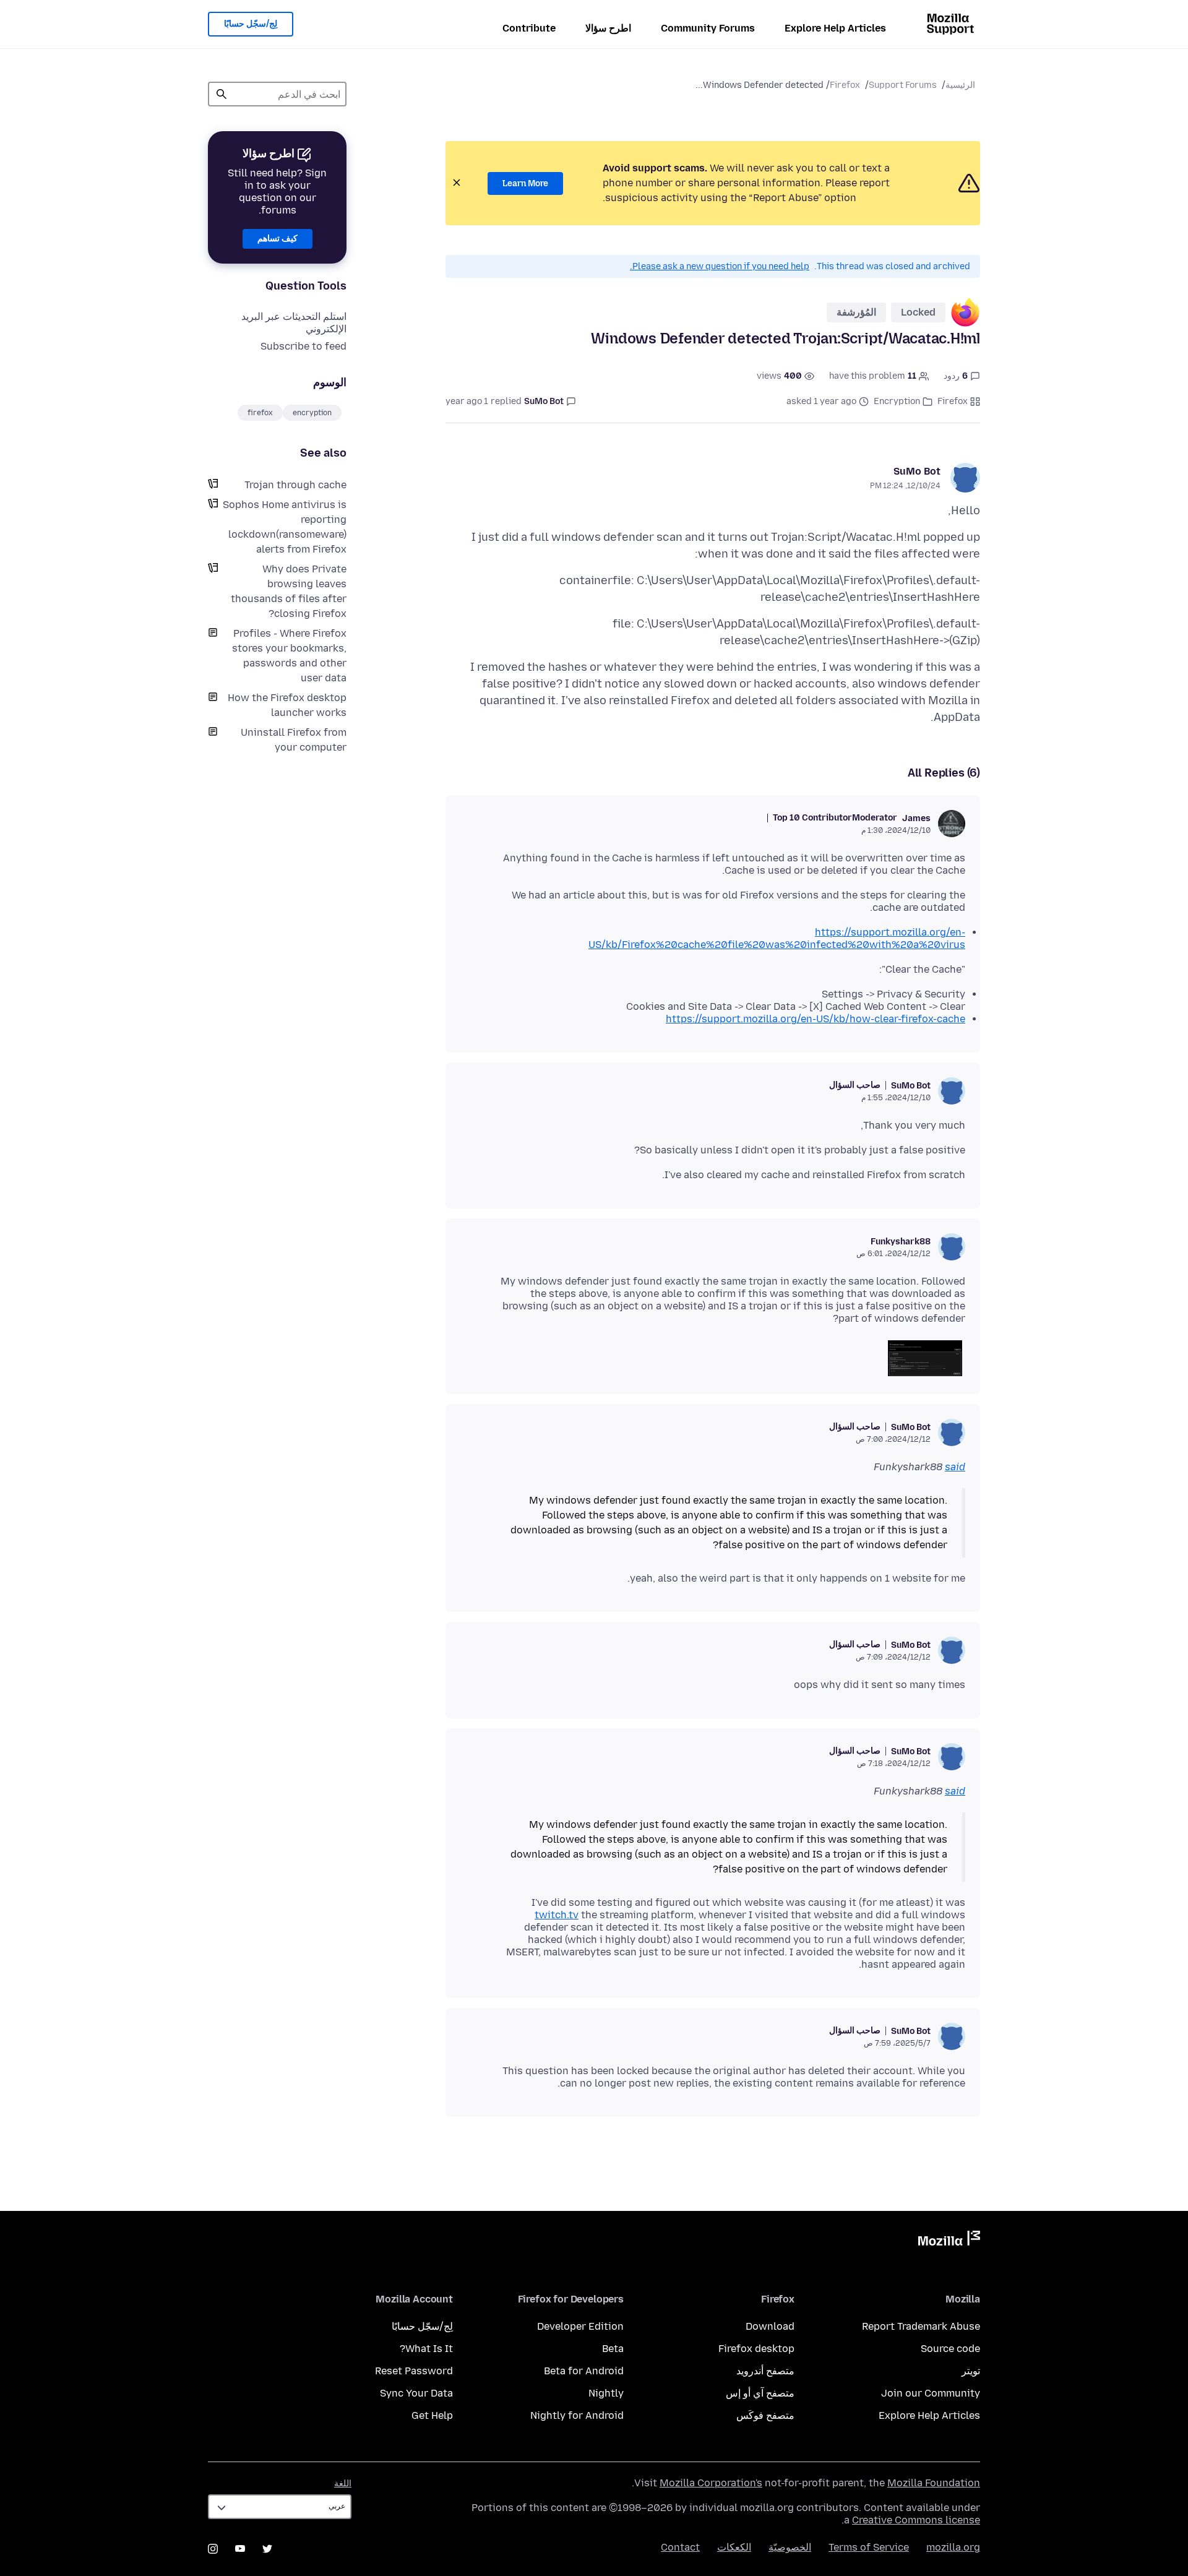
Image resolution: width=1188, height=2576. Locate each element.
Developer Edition (580, 2326)
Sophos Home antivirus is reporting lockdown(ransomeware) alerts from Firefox (285, 527)
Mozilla (949, 2241)
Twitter (267, 2549)
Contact (680, 2547)
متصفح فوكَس (765, 2415)
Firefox (845, 85)
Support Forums (903, 85)
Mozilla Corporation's (711, 2483)
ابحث (222, 94)
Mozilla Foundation (934, 2483)
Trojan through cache (295, 485)
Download (770, 2326)
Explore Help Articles (835, 28)
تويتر (971, 2371)
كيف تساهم (278, 239)
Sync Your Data (416, 2393)
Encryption (897, 401)
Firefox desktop (756, 2349)
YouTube (240, 2549)
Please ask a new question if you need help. (720, 266)
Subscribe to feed (303, 346)
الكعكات (734, 2547)
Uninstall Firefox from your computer (294, 740)
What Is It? (426, 2349)
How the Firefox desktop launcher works (287, 705)
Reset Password (414, 2371)
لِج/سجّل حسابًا (251, 24)
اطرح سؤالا (608, 28)
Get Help (432, 2415)
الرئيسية (960, 85)
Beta (613, 2349)
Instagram (213, 2549)
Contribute (529, 28)
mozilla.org (953, 2547)
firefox (260, 413)
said (955, 1467)
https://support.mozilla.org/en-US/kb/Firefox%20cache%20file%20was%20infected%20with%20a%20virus (777, 938)
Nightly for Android (577, 2415)
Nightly (606, 2393)
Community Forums (708, 28)
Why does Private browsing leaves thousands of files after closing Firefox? (289, 591)
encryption (312, 413)
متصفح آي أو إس (760, 2393)
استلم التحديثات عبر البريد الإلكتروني (294, 323)
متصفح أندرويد (765, 2371)
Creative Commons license (916, 2520)
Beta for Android (584, 2371)
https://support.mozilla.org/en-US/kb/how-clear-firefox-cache (816, 1019)
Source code (950, 2349)
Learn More (525, 183)
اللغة (343, 2483)
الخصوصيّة (790, 2547)
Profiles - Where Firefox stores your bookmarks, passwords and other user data (289, 656)
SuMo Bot (917, 471)
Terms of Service (869, 2547)
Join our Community (931, 2393)
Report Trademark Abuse (921, 2326)
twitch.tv (557, 1915)
